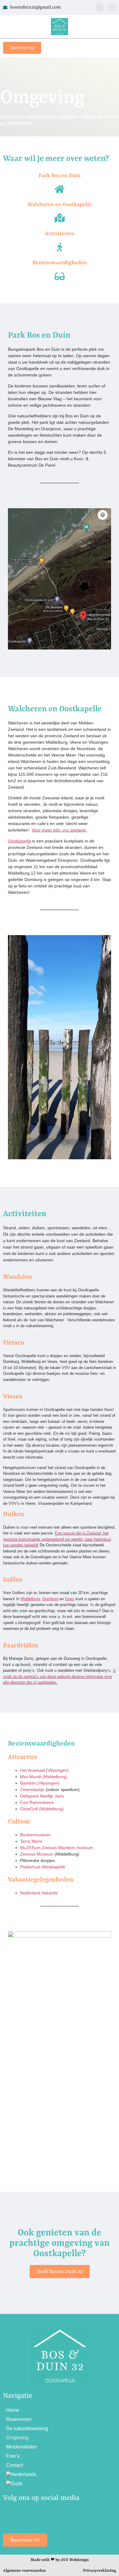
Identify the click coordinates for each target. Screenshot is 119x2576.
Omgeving (17, 2438)
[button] (111, 48)
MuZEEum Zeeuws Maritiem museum (57, 1848)
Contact (14, 2465)
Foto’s (13, 2456)
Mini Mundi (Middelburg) (44, 1777)
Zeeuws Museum (37, 1854)
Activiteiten (60, 234)
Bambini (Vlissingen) (40, 1783)
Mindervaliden (22, 2447)
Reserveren (19, 2419)
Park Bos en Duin (60, 176)
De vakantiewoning (27, 2428)
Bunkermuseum (35, 1835)
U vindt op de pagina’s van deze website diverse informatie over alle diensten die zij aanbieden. (59, 1676)
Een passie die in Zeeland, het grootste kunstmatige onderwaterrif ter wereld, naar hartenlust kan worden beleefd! (57, 1539)
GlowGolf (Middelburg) (42, 1809)
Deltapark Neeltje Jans (42, 1796)
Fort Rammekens (37, 1802)
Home (13, 2410)
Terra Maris (31, 1841)
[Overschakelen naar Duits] (60, 2484)
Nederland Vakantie (39, 1893)
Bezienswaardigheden (60, 263)
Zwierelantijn (32, 1790)
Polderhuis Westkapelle (43, 1867)
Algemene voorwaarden (24, 2571)
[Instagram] (112, 7)
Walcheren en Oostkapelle (60, 205)
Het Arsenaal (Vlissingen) (44, 1770)
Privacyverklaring (99, 2571)
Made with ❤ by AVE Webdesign (60, 2560)
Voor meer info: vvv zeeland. (59, 830)
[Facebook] (99, 7)
